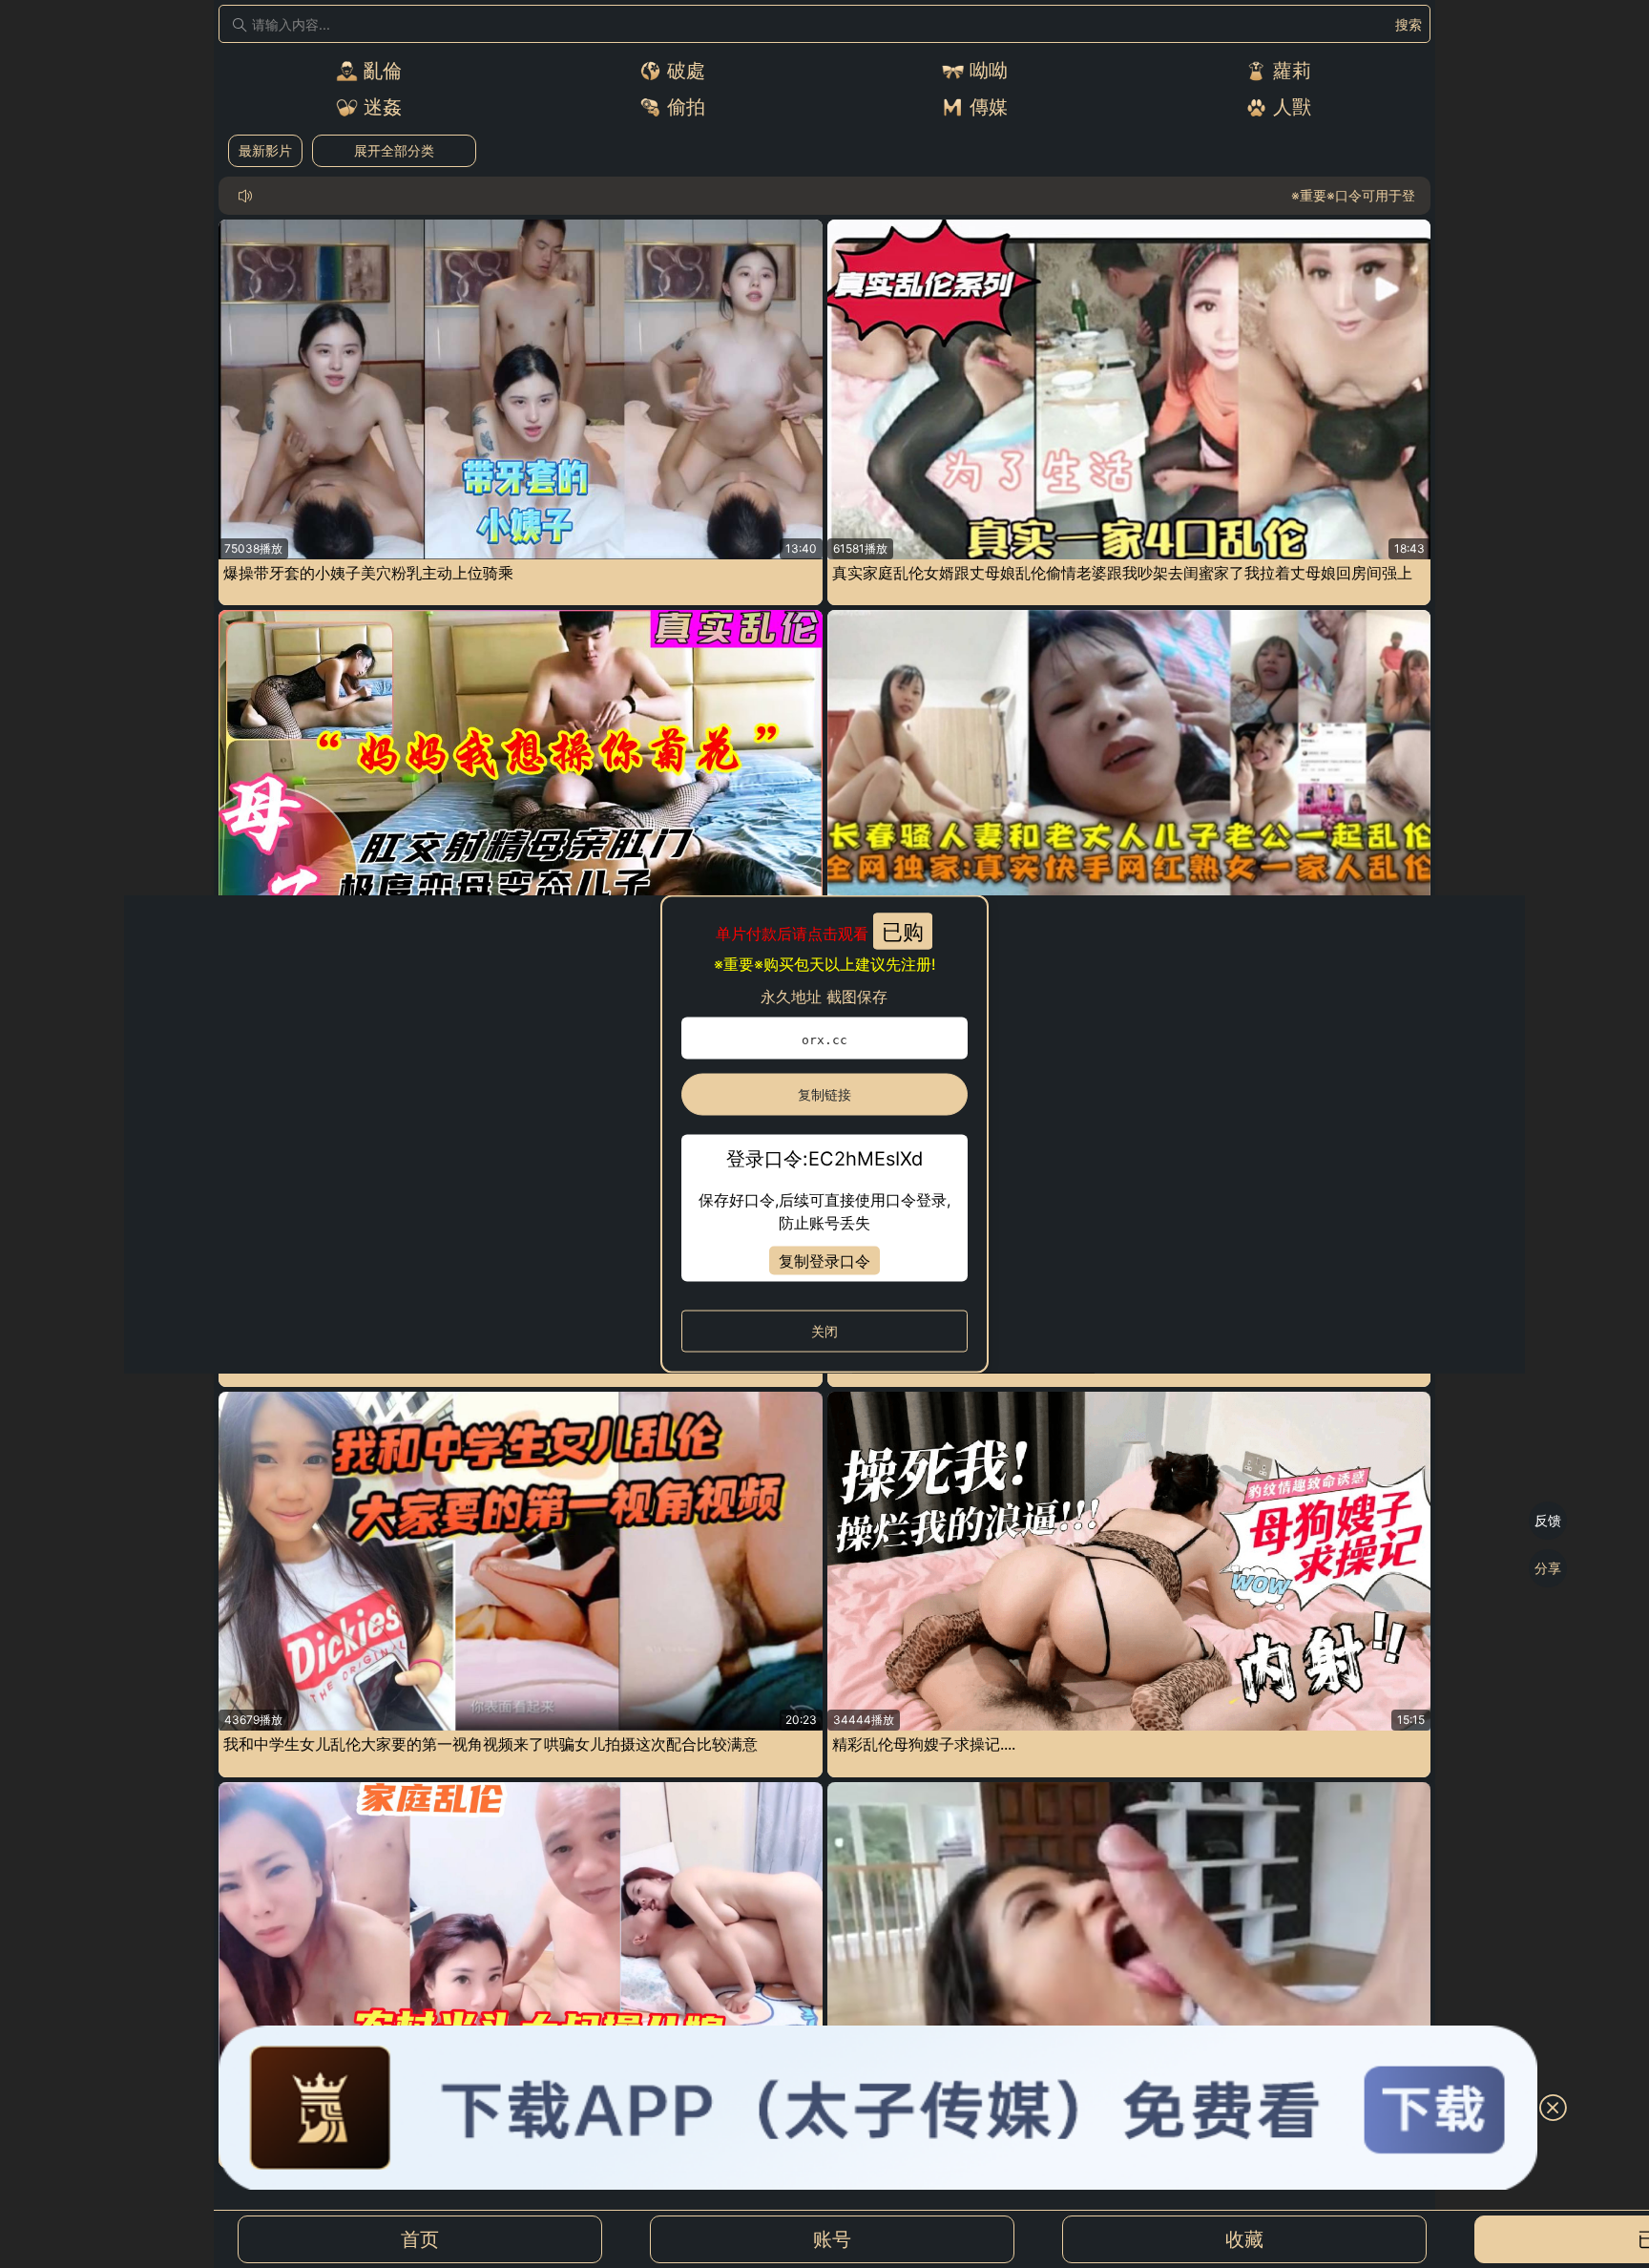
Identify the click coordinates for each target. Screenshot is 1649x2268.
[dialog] (825, 1134)
